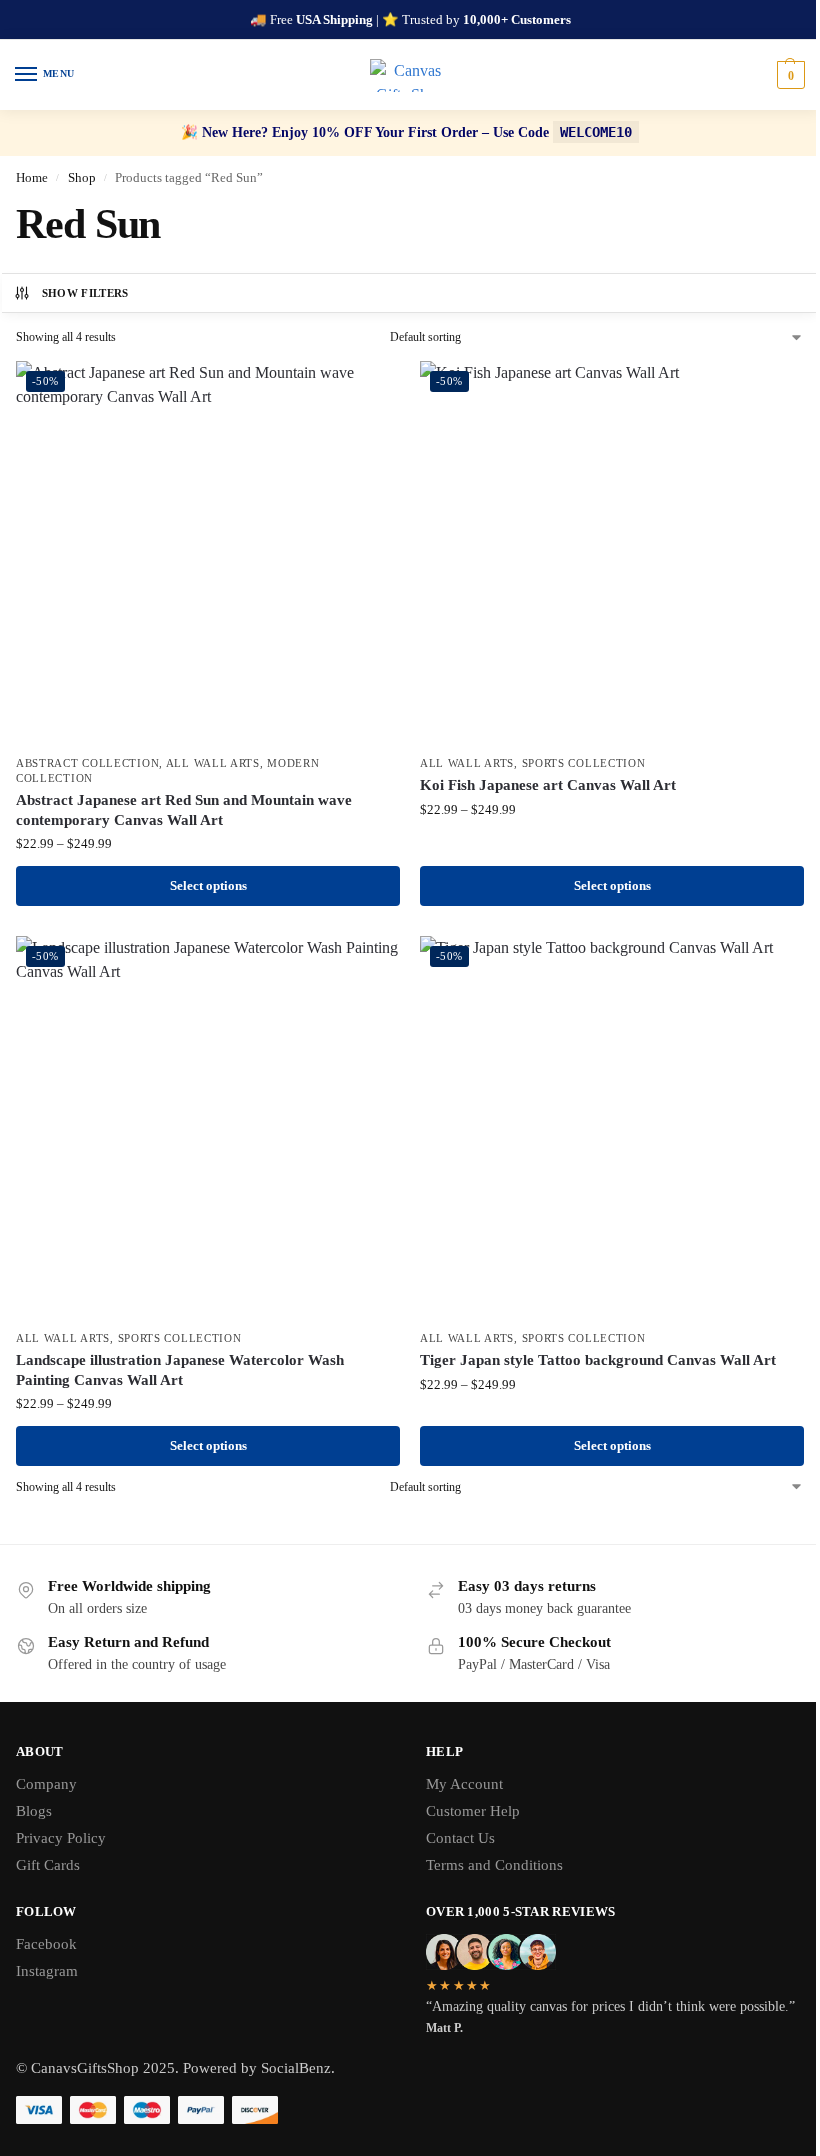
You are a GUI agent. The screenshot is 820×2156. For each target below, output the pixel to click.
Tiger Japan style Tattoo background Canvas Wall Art (598, 1360)
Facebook (46, 1944)
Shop (82, 177)
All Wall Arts (213, 763)
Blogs (34, 1811)
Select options (208, 885)
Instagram (47, 1971)
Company (46, 1784)
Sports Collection (584, 763)
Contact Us (460, 1838)
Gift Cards (48, 1865)
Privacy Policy (61, 1838)
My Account (464, 1784)
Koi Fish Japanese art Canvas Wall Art (548, 785)
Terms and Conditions (494, 1865)
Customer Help (473, 1811)
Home (32, 177)
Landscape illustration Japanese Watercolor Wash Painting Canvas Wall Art (180, 1370)
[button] (788, 75)
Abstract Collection (87, 763)
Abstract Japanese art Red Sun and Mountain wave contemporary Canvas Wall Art (184, 810)
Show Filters (85, 293)
